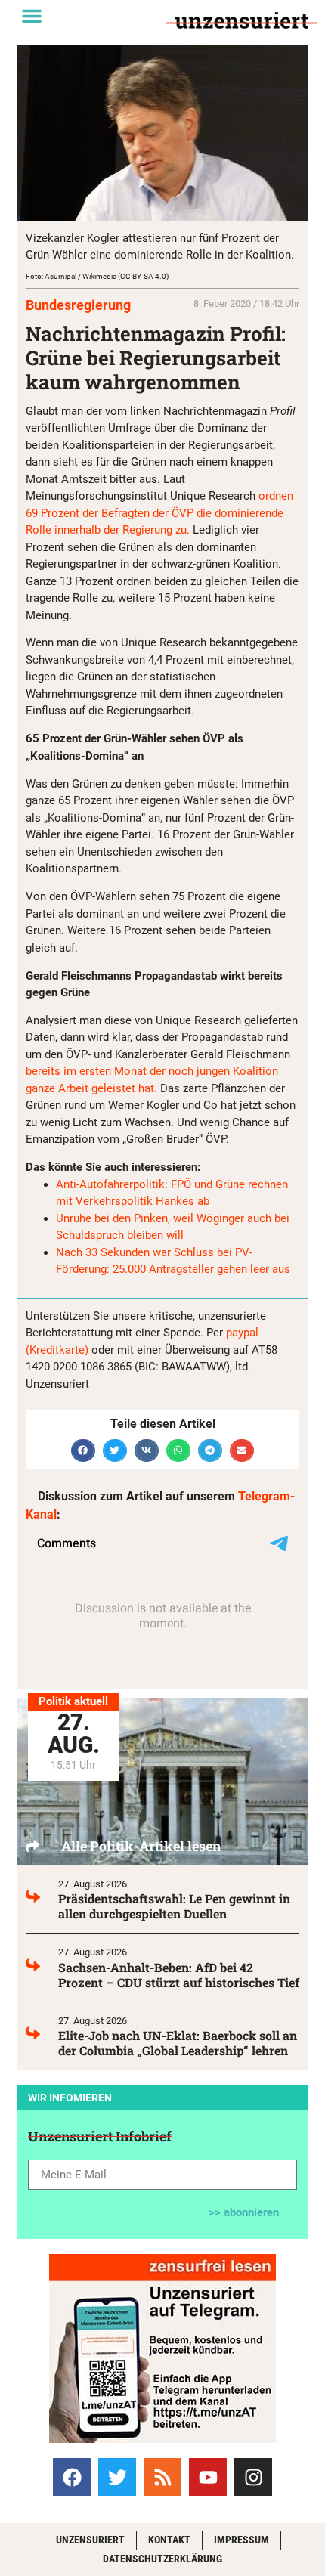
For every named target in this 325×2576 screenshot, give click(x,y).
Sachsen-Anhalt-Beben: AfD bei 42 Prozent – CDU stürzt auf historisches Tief (179, 1975)
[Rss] (162, 2477)
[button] (32, 16)
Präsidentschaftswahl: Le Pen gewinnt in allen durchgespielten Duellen (174, 1906)
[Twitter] (117, 2477)
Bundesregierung (78, 305)
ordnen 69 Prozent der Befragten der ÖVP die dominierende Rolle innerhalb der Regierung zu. (159, 513)
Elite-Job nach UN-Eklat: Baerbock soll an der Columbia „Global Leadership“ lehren (178, 2043)
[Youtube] (208, 2477)
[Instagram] (253, 2477)
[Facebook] (72, 2477)
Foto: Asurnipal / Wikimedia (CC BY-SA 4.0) (97, 276)
